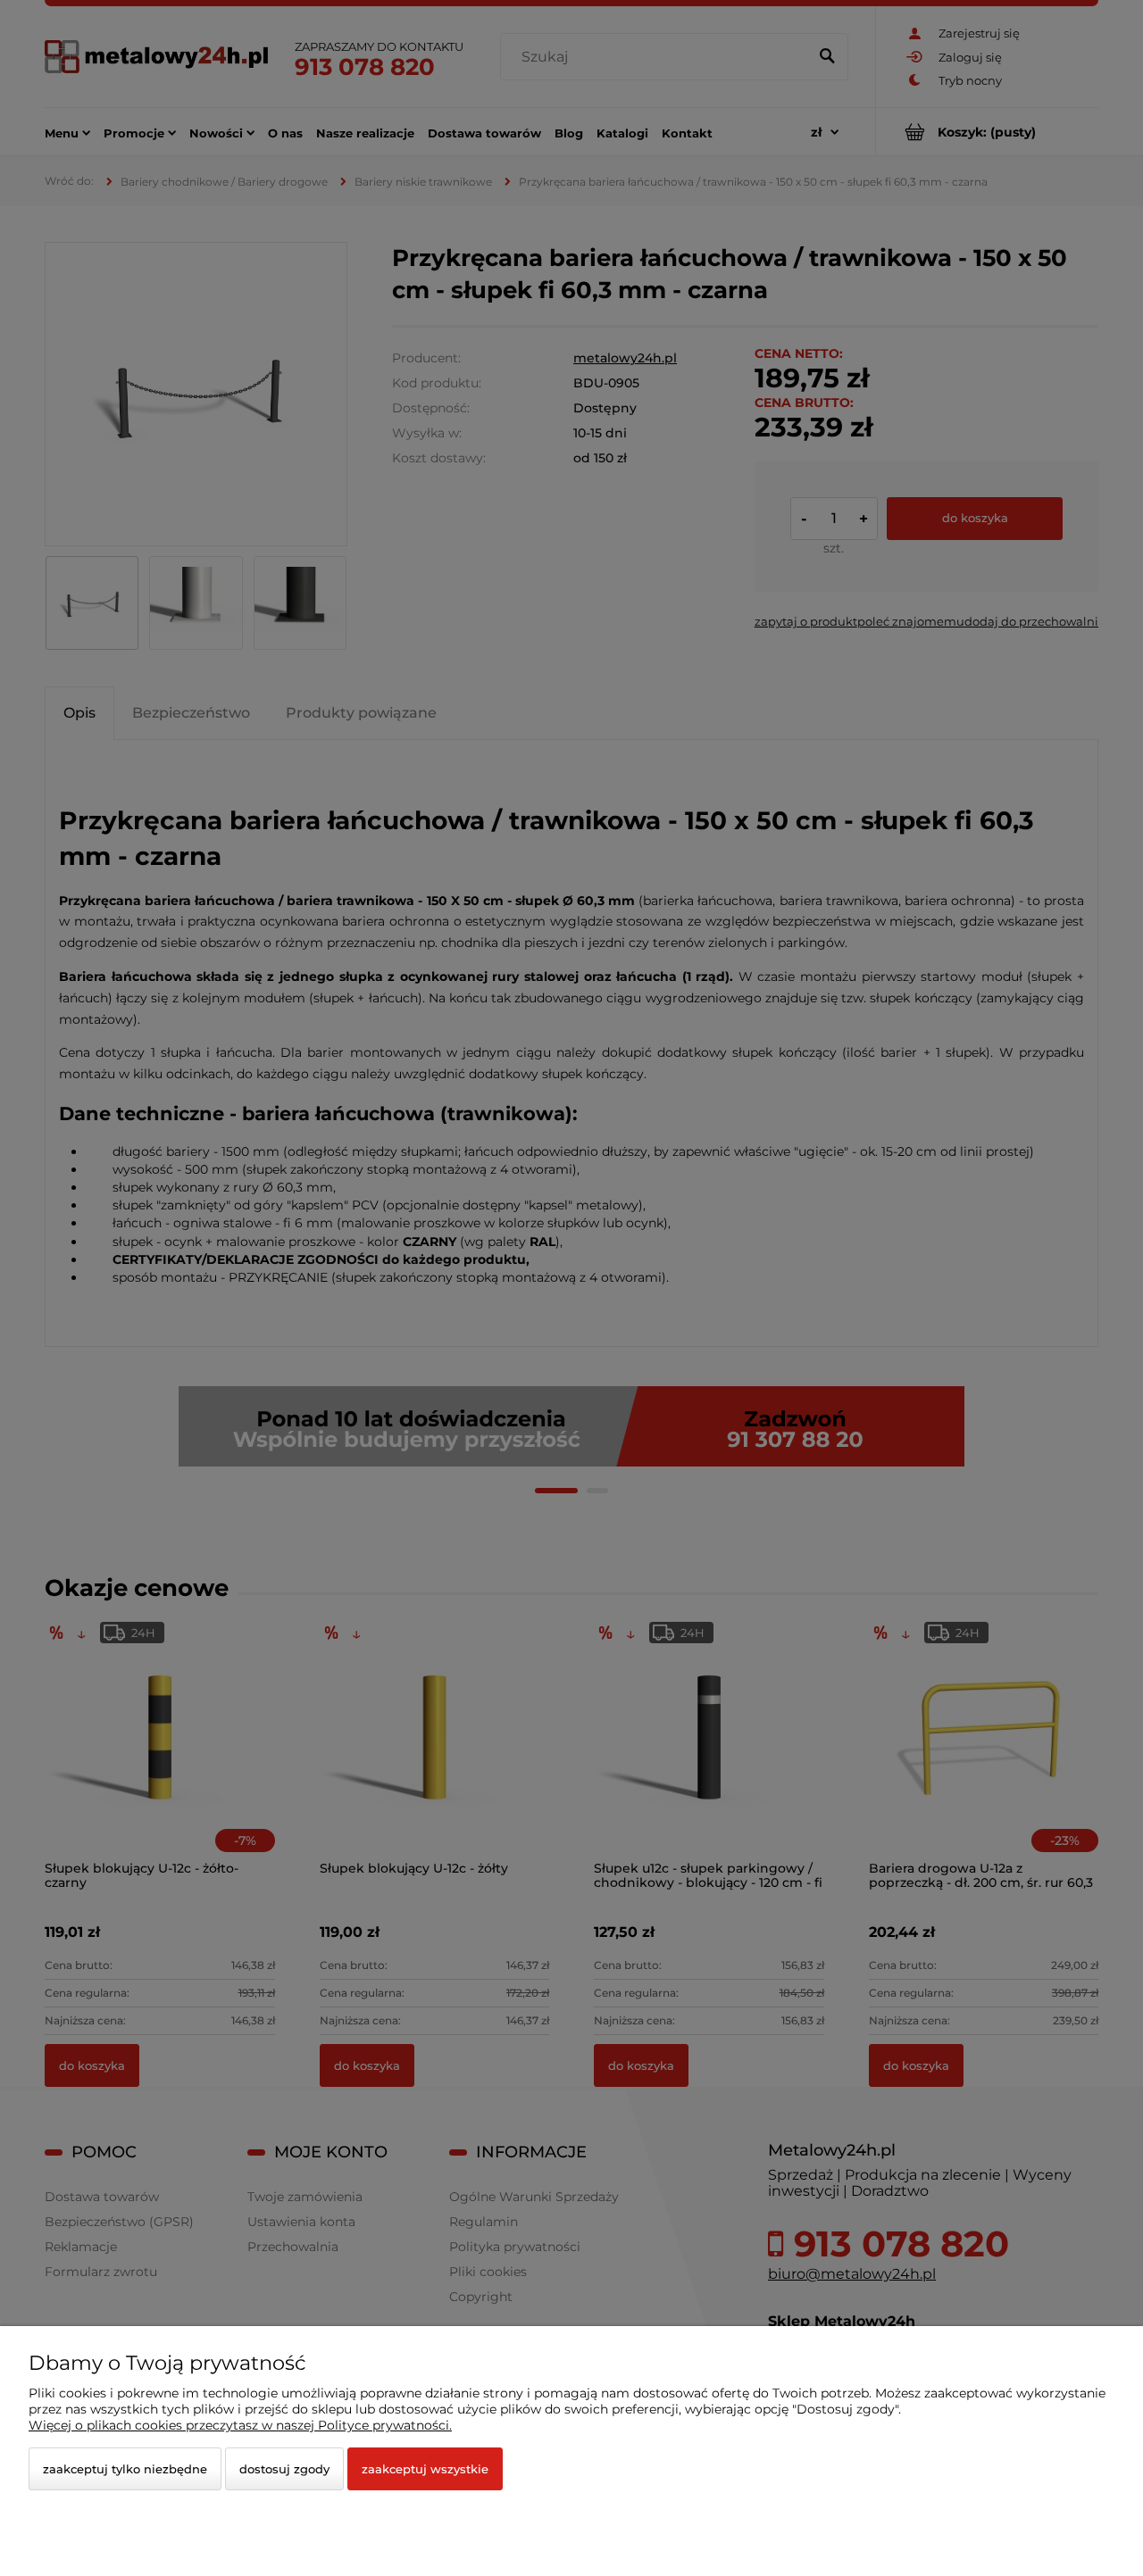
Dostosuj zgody (284, 2469)
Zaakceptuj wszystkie (425, 2469)
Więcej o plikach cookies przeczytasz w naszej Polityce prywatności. (240, 2425)
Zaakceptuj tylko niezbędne (125, 2469)
